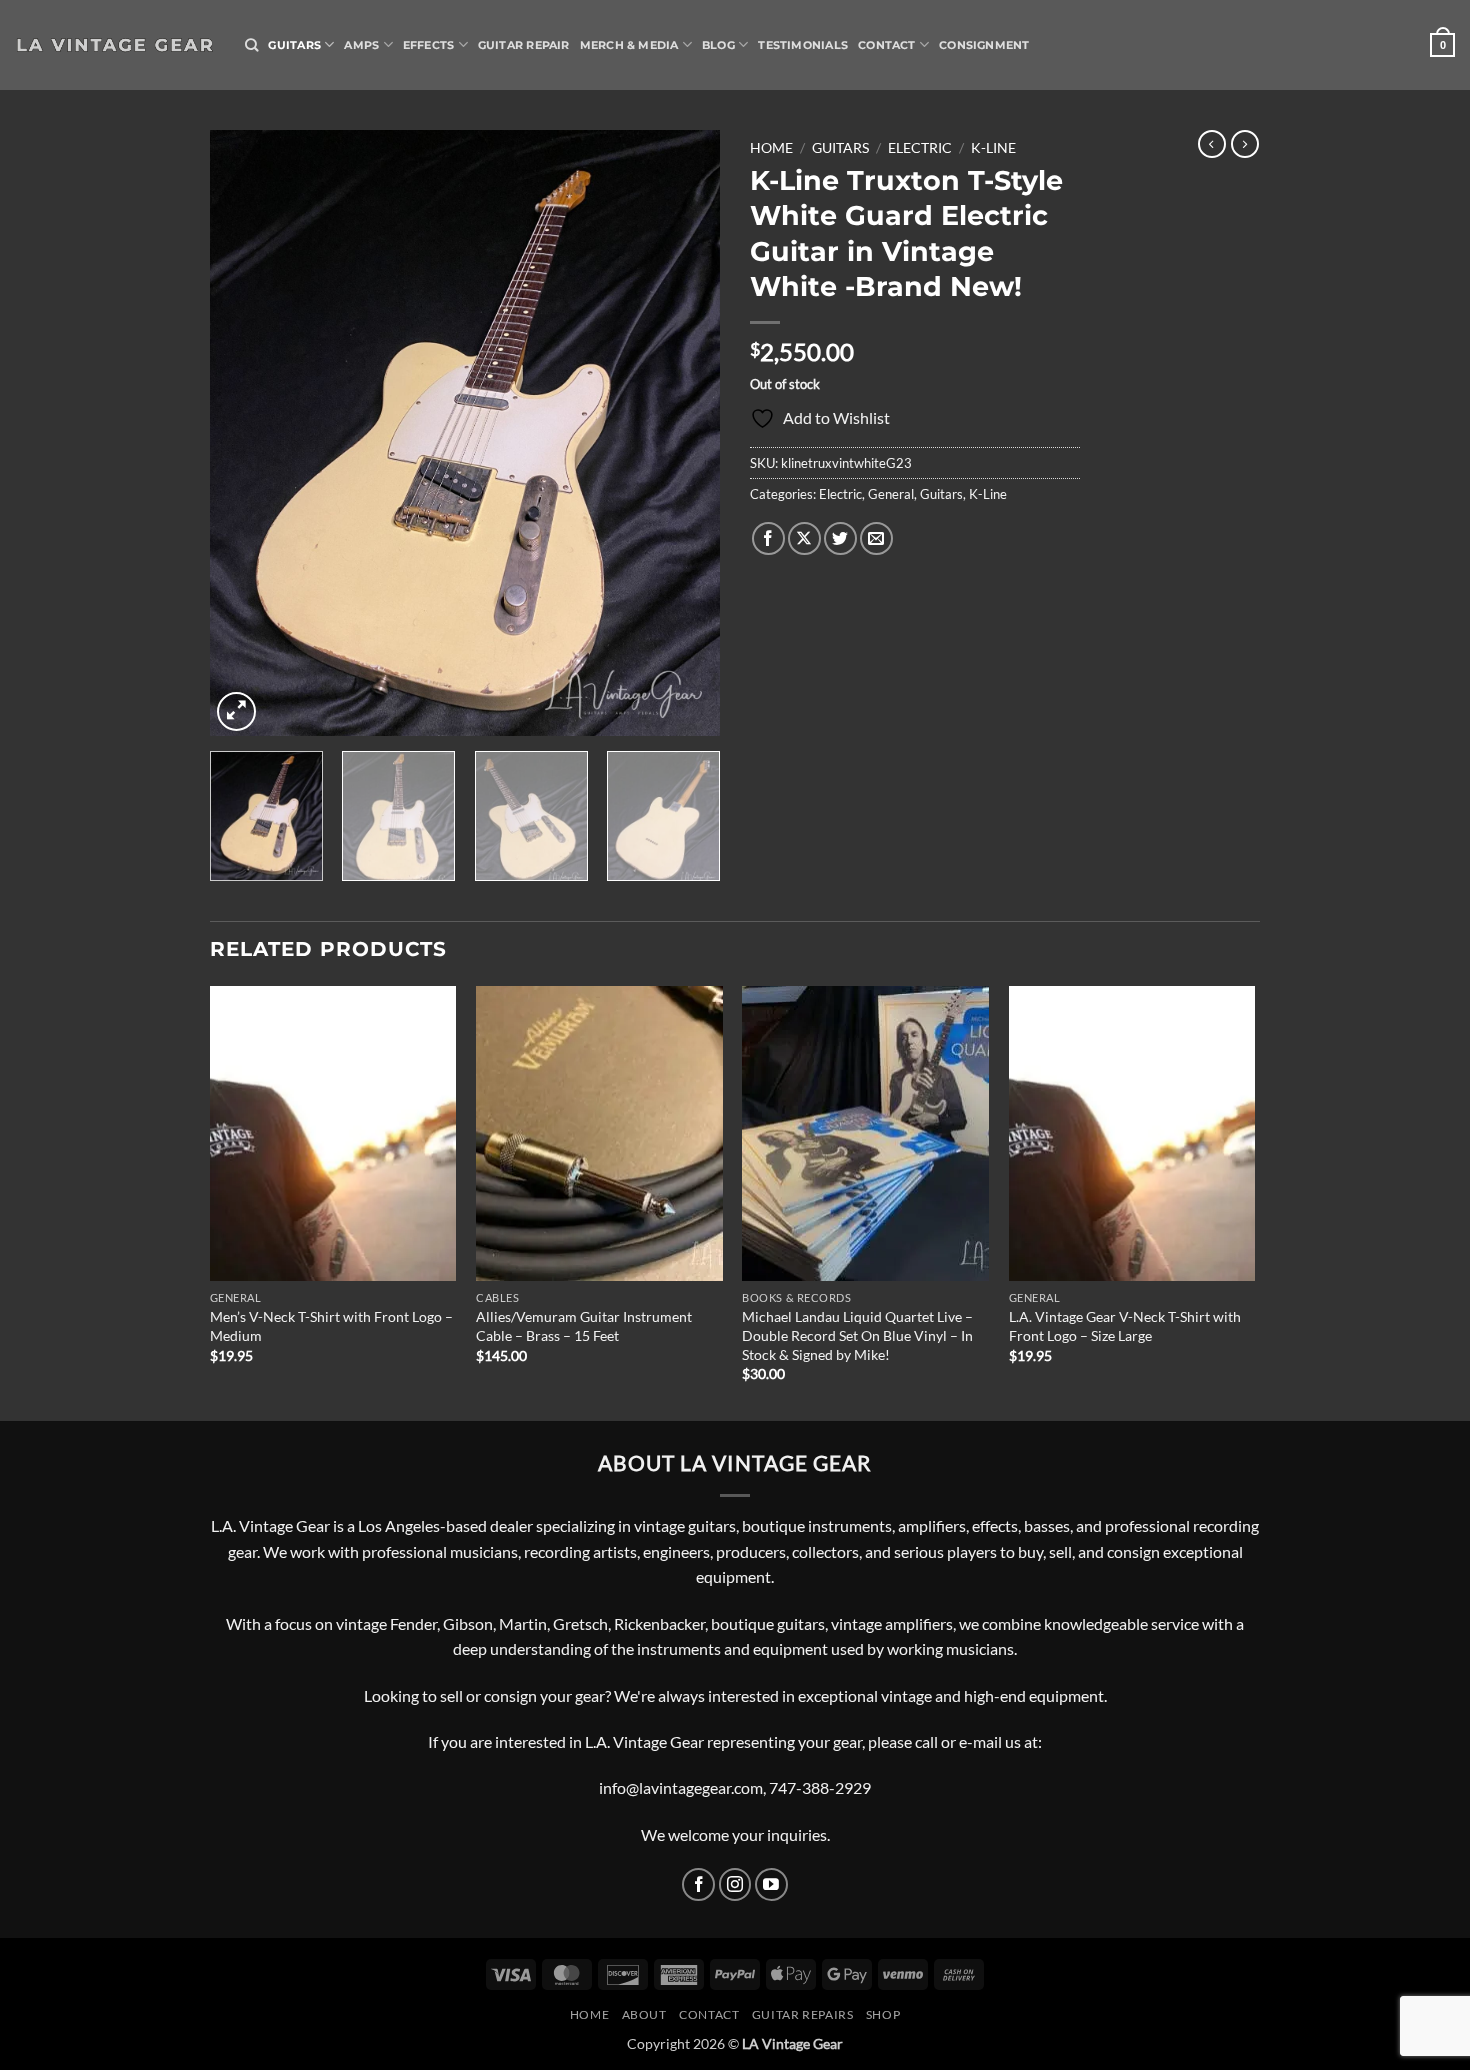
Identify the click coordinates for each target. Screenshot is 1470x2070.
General (891, 494)
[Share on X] (804, 538)
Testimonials (803, 45)
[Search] (251, 45)
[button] (1442, 44)
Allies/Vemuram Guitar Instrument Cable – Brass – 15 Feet (584, 1326)
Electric (920, 148)
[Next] (685, 432)
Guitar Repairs (803, 2014)
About (644, 2014)
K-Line (993, 148)
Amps (361, 45)
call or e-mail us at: (978, 1741)
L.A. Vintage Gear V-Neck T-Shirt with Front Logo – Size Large (1125, 1326)
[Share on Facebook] (768, 538)
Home (771, 148)
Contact (887, 45)
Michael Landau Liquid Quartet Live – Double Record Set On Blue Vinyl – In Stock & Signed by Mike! (857, 1335)
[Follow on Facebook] (698, 1884)
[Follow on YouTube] (771, 1884)
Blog (718, 45)
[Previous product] (1245, 144)
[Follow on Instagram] (735, 1884)
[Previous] (245, 432)
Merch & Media (629, 45)
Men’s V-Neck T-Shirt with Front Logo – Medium (331, 1326)
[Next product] (1212, 144)
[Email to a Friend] (876, 538)
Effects (429, 45)
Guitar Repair (524, 45)
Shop (883, 2014)
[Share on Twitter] (840, 538)
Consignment (984, 45)
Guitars (294, 45)
